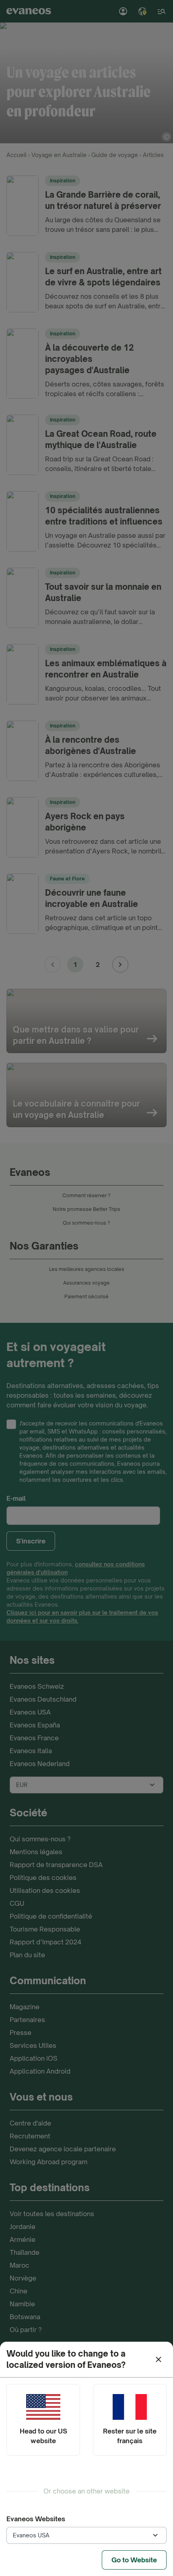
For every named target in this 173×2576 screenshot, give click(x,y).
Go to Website (134, 2560)
